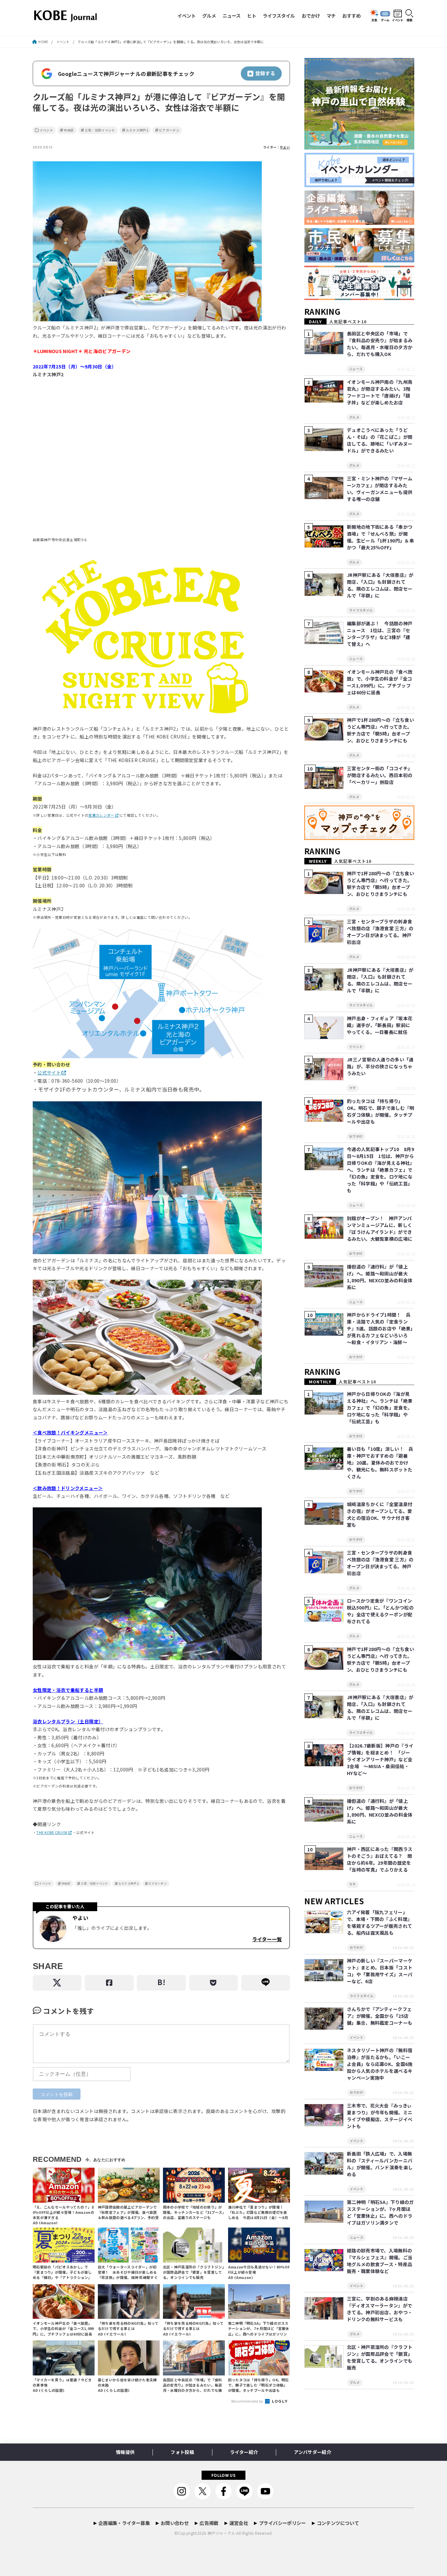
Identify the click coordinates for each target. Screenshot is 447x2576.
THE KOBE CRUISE (52, 1832)
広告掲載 (209, 2523)
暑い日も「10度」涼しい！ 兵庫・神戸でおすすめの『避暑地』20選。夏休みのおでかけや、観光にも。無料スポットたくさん (380, 1463)
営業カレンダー (101, 815)
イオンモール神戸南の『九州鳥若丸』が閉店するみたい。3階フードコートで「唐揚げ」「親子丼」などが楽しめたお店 (380, 392)
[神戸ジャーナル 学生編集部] (359, 300)
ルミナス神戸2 (137, 130)
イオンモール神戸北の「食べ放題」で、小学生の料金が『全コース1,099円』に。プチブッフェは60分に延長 (380, 682)
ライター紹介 (244, 2452)
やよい (285, 147)
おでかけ (311, 16)
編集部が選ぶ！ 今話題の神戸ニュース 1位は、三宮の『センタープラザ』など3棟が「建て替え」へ (380, 634)
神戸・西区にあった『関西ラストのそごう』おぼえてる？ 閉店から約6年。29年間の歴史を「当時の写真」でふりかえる (380, 1859)
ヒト (252, 16)
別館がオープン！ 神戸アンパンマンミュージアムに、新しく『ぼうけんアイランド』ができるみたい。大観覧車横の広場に (380, 1228)
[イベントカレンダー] (359, 187)
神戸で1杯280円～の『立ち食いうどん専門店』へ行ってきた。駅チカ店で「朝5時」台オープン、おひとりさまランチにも (380, 730)
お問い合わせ (175, 2523)
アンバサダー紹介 (313, 2452)
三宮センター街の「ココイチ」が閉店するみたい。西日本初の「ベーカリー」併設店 (380, 775)
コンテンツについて (338, 2523)
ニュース (232, 16)
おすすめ (351, 16)
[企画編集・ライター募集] (359, 225)
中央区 (69, 130)
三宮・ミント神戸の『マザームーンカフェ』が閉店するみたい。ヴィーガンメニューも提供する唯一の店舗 (380, 489)
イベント (187, 16)
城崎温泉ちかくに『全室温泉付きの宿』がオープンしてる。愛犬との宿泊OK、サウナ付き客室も (380, 1514)
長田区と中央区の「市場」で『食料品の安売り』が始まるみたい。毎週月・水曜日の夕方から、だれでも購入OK (380, 344)
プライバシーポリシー (282, 2523)
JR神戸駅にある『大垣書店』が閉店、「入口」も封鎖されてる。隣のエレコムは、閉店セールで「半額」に (380, 585)
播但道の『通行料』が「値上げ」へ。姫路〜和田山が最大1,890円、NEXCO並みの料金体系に (380, 1277)
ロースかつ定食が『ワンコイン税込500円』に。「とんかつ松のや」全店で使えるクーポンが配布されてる (380, 1611)
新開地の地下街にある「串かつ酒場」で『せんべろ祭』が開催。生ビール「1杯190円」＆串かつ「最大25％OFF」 (380, 537)
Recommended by (248, 2401)
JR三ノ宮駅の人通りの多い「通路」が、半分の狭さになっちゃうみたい (380, 1066)
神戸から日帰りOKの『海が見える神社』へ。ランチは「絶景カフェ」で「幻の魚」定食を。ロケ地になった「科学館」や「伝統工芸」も (380, 1408)
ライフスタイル (279, 16)
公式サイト (49, 1073)
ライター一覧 (267, 1939)
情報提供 (125, 2452)
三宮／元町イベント (100, 130)
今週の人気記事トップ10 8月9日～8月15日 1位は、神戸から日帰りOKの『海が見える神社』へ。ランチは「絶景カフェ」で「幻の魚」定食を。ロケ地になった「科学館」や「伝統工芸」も (380, 1170)
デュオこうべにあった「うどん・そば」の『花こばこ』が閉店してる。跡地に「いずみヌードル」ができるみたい (380, 440)
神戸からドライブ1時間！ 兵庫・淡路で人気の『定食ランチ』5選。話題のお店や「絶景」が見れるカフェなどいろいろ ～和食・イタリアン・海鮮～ (380, 1328)
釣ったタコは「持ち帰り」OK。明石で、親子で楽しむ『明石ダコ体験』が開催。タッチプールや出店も (381, 1111)
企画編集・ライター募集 (124, 2523)
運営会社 (239, 2523)
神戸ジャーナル (221, 2533)
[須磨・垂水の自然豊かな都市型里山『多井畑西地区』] (359, 150)
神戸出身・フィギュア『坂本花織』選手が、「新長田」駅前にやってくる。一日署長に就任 (380, 1025)
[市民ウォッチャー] (359, 263)
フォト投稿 (182, 2452)
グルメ (209, 16)
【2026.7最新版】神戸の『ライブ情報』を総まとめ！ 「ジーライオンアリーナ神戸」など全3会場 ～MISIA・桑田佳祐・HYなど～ (380, 1759)
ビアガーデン (169, 130)
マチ (331, 16)
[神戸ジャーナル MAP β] (359, 840)
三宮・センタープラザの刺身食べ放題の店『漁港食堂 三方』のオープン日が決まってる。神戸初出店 (380, 932)
